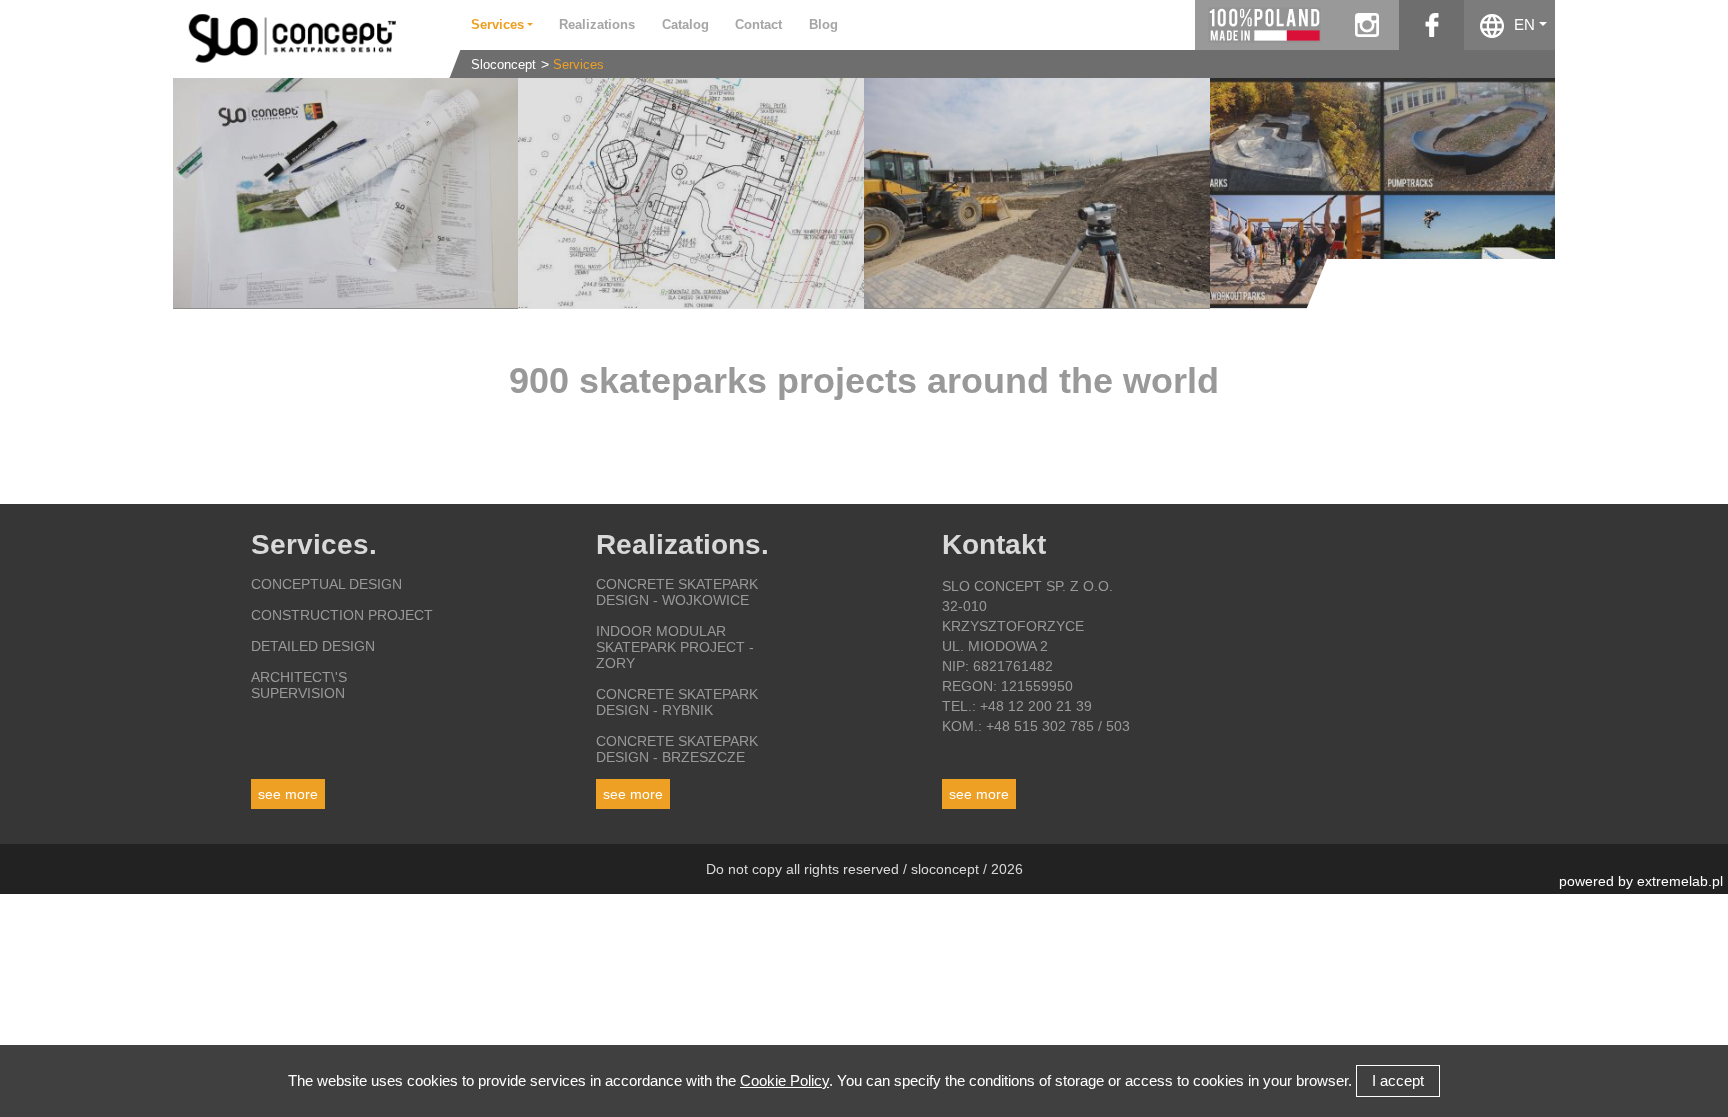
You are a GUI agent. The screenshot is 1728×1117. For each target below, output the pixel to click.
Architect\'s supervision (299, 685)
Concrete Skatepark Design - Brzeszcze (677, 749)
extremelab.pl (1680, 881)
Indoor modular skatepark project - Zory (675, 647)
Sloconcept (503, 65)
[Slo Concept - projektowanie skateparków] (306, 37)
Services (578, 65)
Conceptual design (326, 584)
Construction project (342, 615)
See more (288, 794)
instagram (1366, 25)
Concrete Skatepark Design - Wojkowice (677, 592)
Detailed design (313, 646)
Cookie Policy (784, 1080)
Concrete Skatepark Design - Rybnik (677, 702)
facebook (1431, 25)
